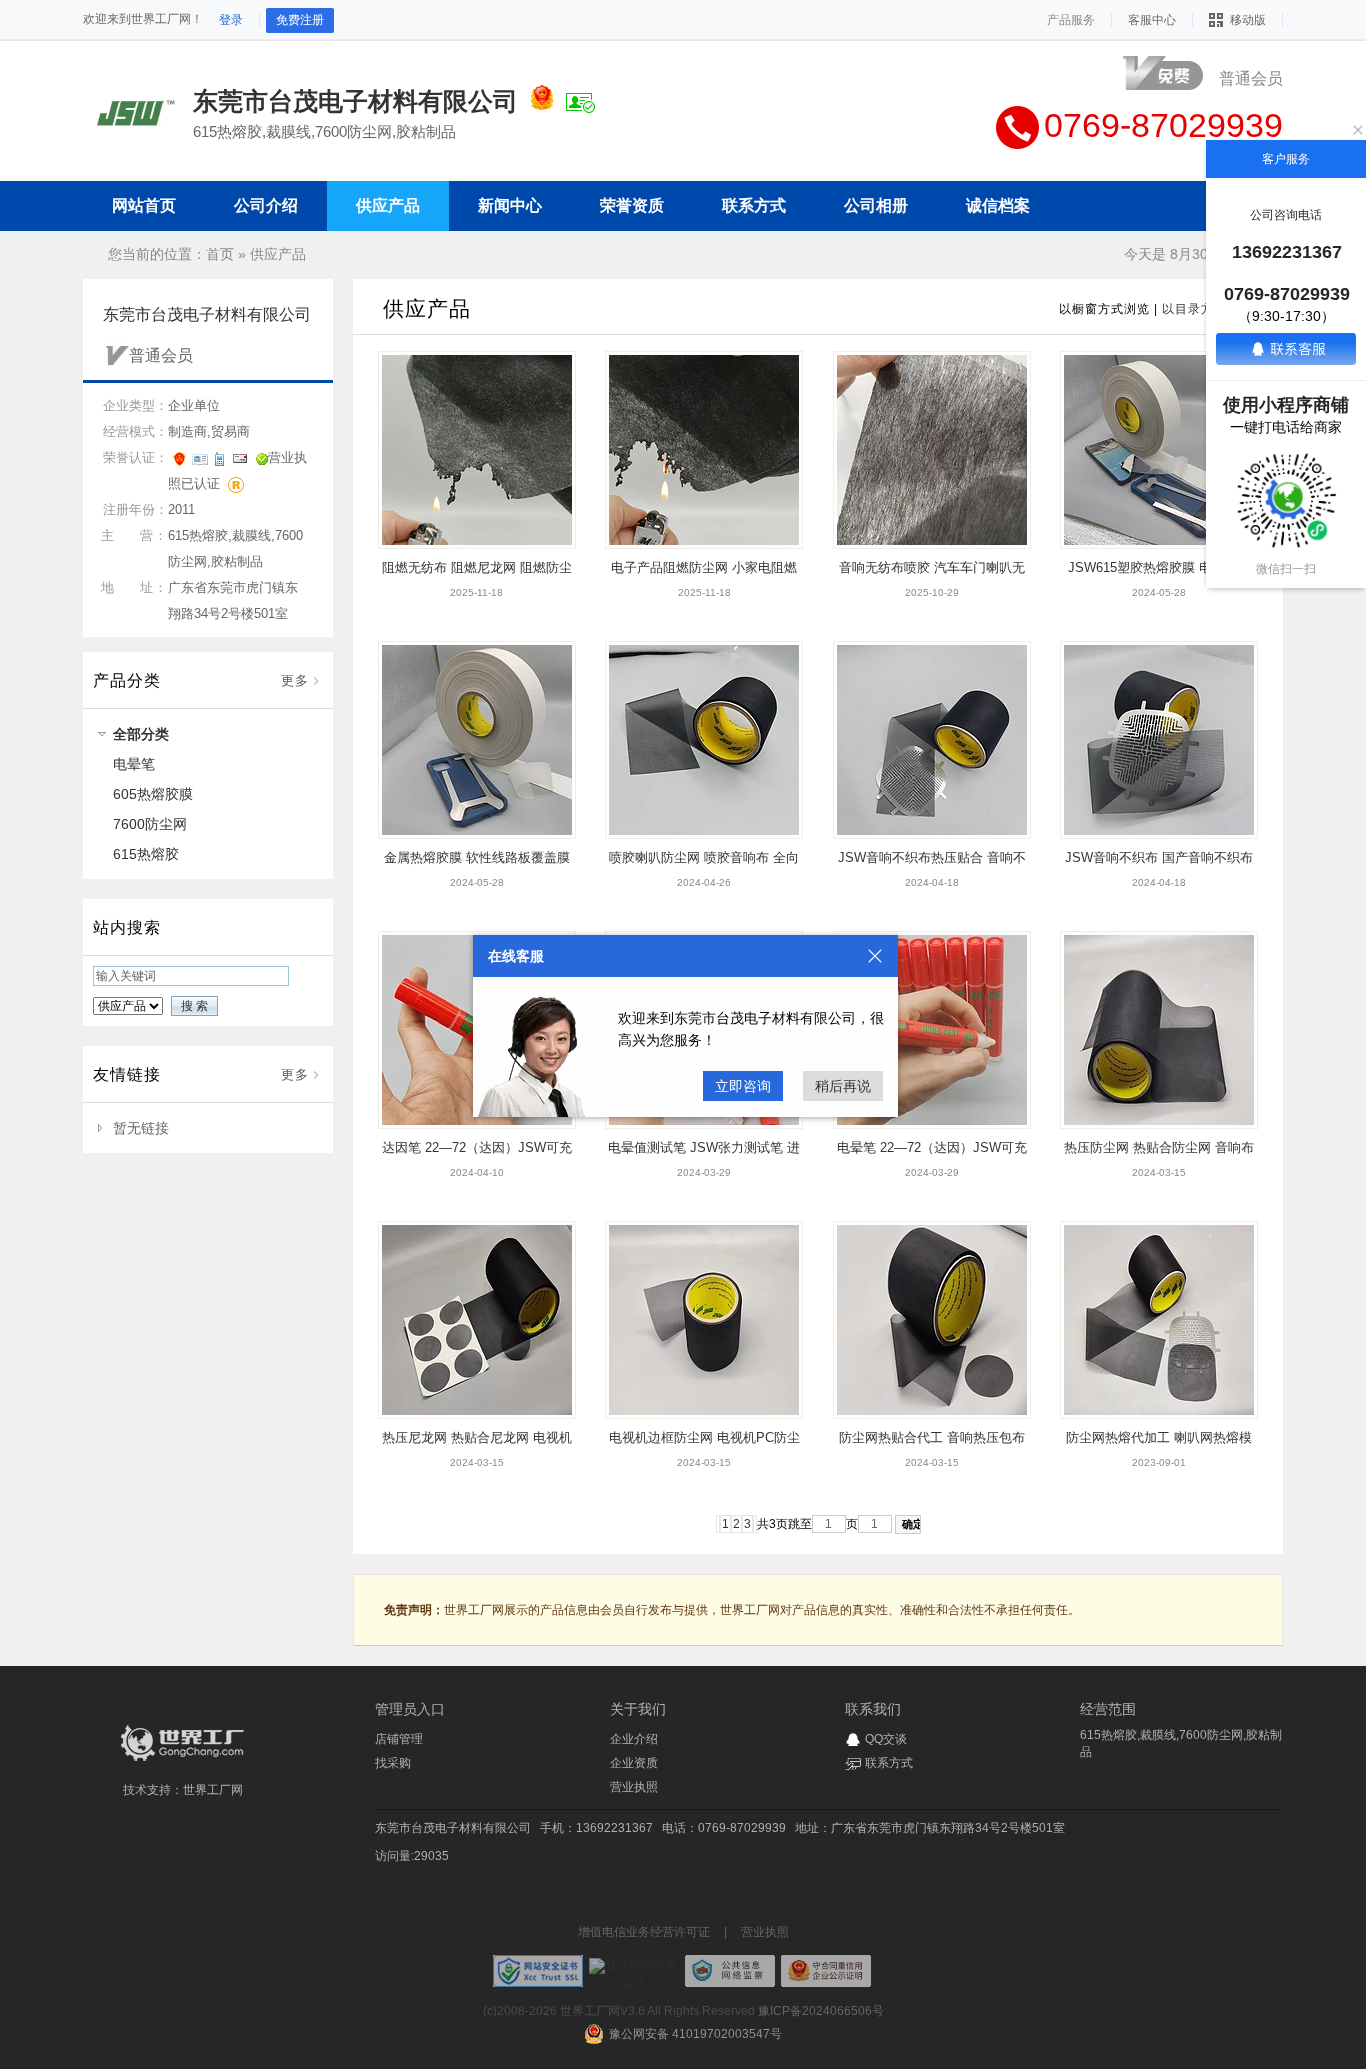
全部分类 (141, 734)
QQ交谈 (886, 1739)
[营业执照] (542, 101)
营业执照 (634, 1787)
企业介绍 (634, 1739)
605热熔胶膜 (153, 794)
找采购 (393, 1763)
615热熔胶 (146, 854)
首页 (220, 254)
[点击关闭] (875, 956)
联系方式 (889, 1763)
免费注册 (300, 20)
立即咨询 (743, 1086)
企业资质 (634, 1763)
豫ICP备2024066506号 (821, 2011)
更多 (295, 680)
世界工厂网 (213, 1790)
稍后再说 (843, 1086)
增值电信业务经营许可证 (644, 1932)
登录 (231, 20)
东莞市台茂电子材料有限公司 (453, 1828)
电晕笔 (134, 764)
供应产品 (278, 254)
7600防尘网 (150, 824)
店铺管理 (399, 1739)
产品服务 (1071, 20)
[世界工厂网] (183, 1761)
